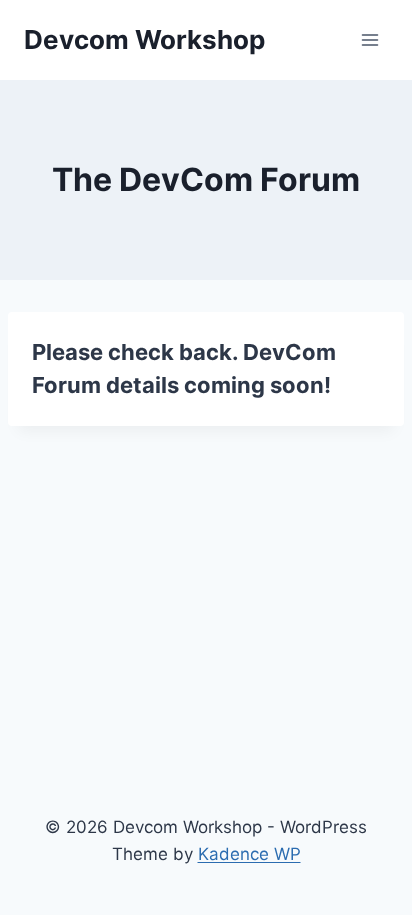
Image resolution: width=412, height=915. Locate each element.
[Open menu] (369, 39)
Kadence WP (249, 854)
